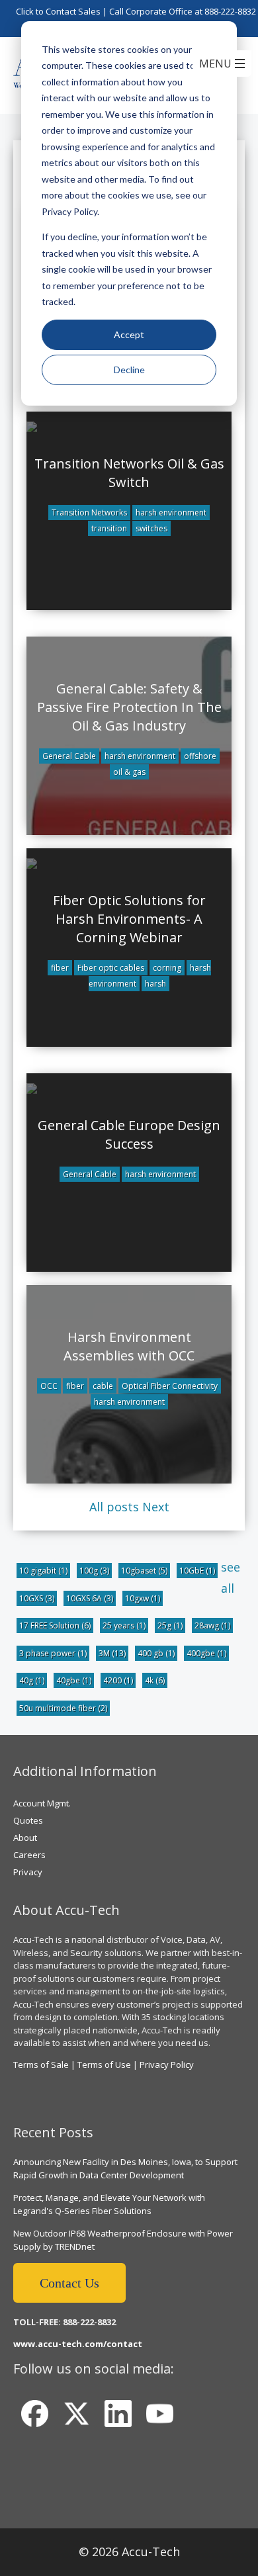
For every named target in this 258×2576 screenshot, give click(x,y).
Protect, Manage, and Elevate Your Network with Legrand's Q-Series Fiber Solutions (109, 2204)
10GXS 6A (90, 1598)
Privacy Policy (167, 2065)
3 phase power (53, 1653)
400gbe (206, 1653)
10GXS (37, 1598)
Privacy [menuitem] (28, 1872)
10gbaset (144, 1571)
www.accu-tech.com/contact (78, 2344)
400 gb (156, 1653)
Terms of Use (104, 2065)
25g (170, 1625)
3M (112, 1653)
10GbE (197, 1571)
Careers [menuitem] (29, 1855)
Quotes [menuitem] (28, 1820)
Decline (129, 370)
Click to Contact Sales (58, 11)
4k (155, 1680)
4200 (118, 1680)
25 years (124, 1625)
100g (94, 1571)
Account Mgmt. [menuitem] (42, 1803)
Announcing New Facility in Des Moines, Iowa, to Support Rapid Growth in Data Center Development (125, 2168)
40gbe (74, 1680)
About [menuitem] (25, 1838)
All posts (114, 1507)
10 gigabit (43, 1571)
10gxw (143, 1598)
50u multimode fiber (63, 1708)
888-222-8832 (230, 11)
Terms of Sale (41, 2065)
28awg (212, 1625)
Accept (129, 334)
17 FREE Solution (55, 1625)
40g (32, 1680)
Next (156, 1507)
